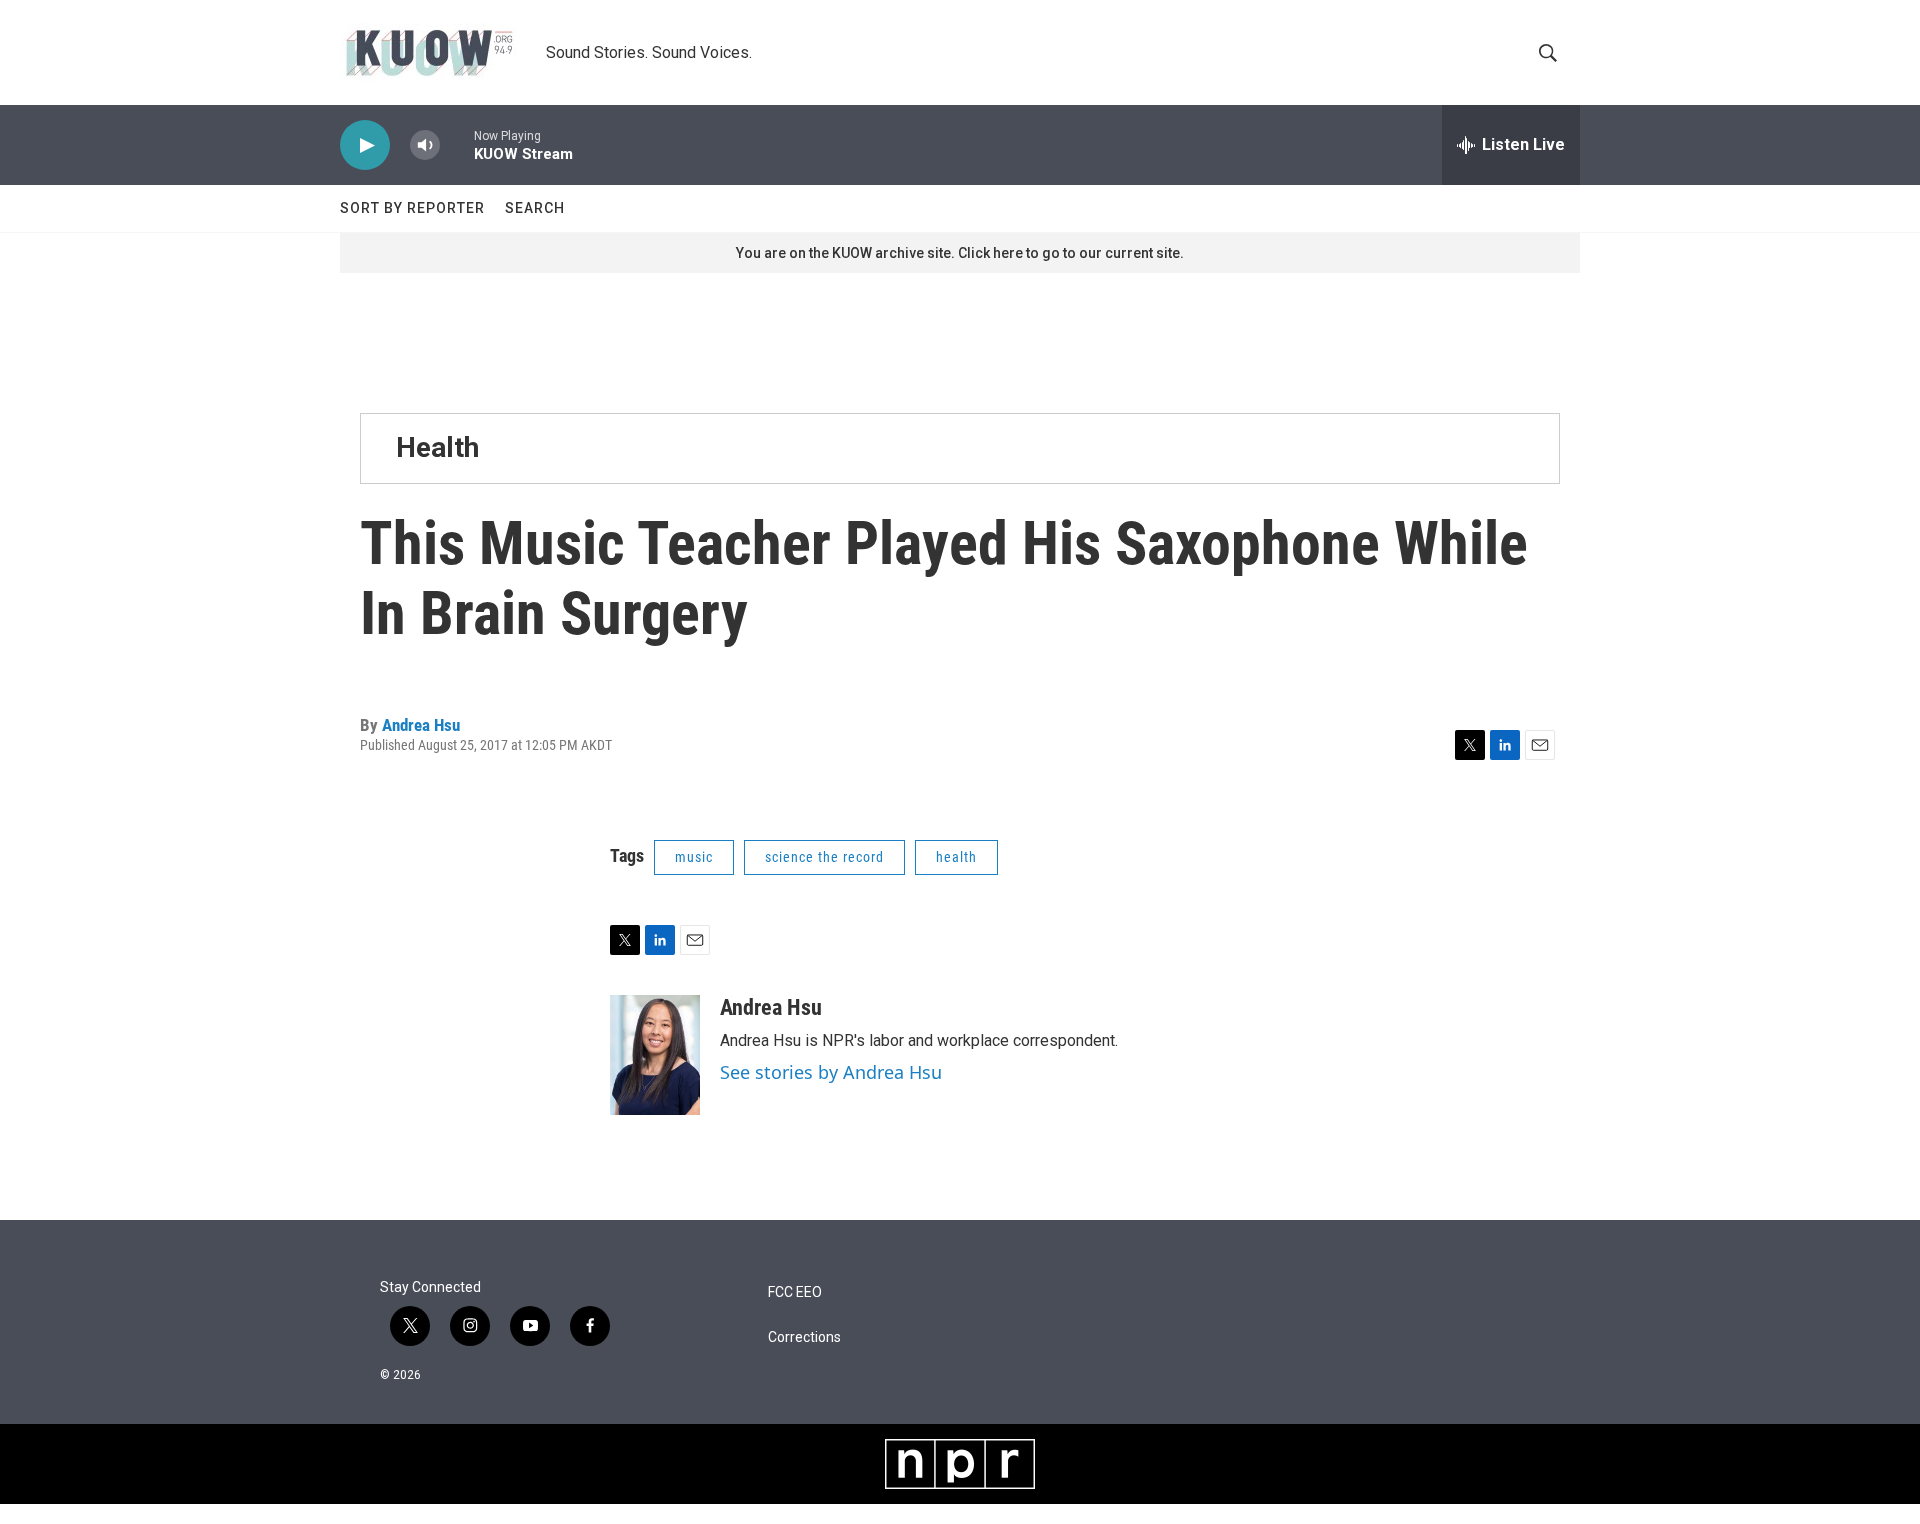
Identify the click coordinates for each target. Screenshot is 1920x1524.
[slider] (457, 144)
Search (535, 208)
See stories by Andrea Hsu (831, 1072)
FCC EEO (795, 1292)
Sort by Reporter (412, 208)
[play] (365, 145)
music (694, 857)
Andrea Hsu (421, 725)
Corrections (804, 1337)
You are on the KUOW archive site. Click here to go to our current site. (960, 253)
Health (437, 447)
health (956, 857)
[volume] (425, 145)
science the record (824, 857)
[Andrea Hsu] (655, 1055)
